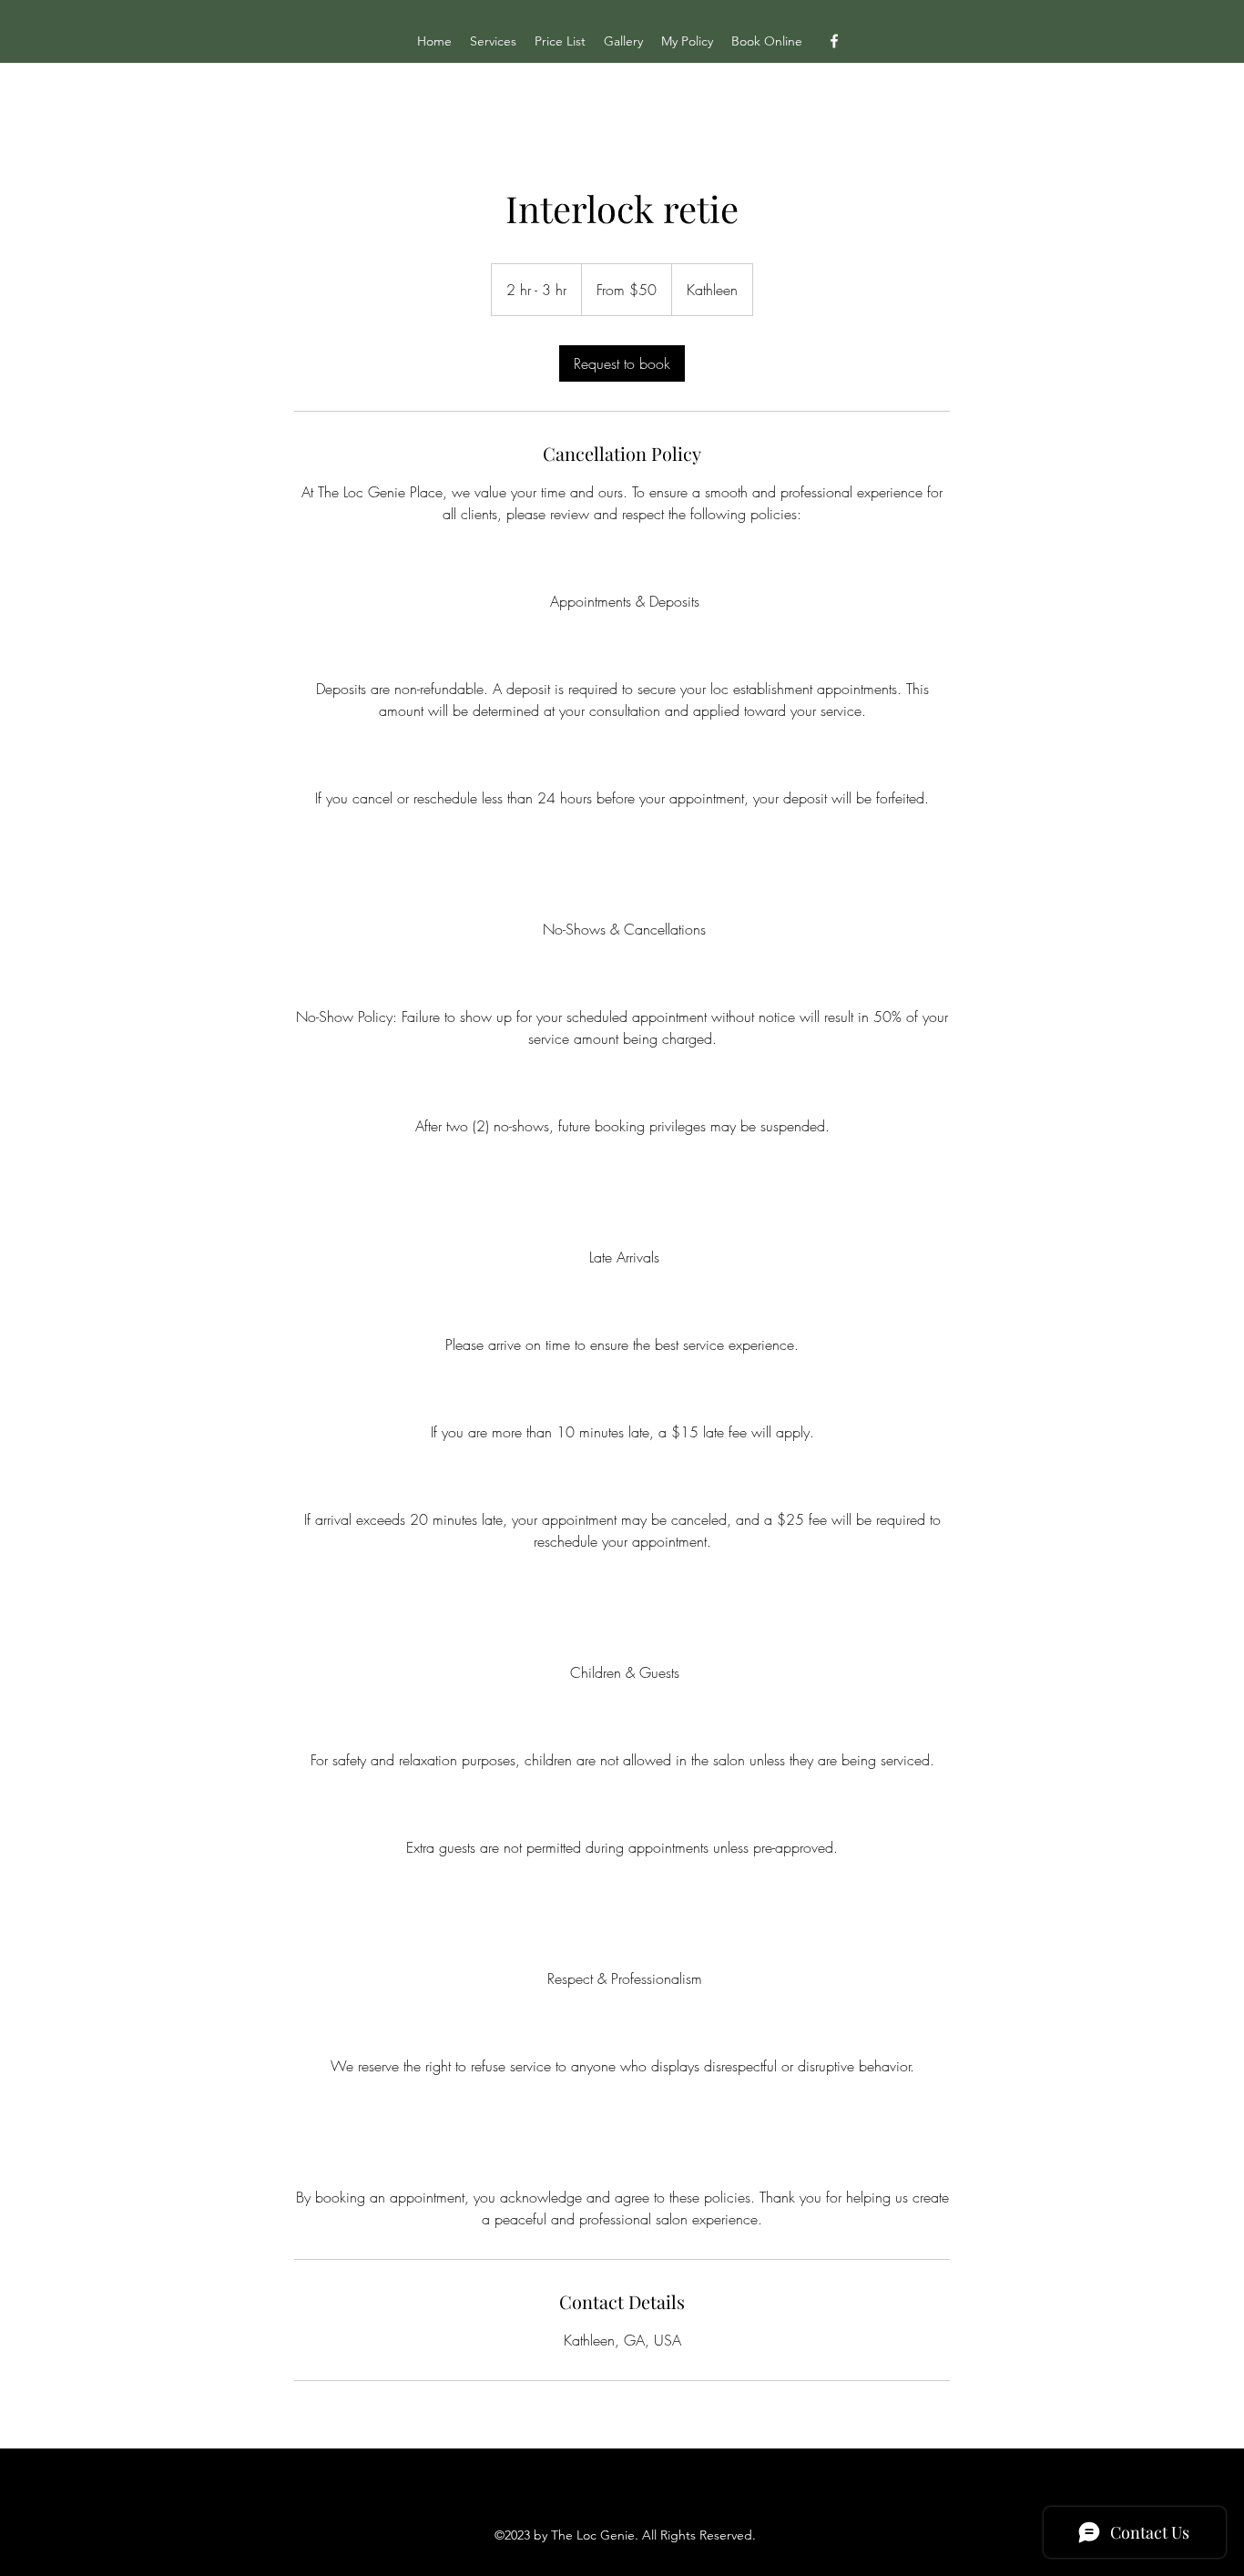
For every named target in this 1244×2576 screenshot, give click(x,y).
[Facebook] (834, 41)
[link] (622, 363)
